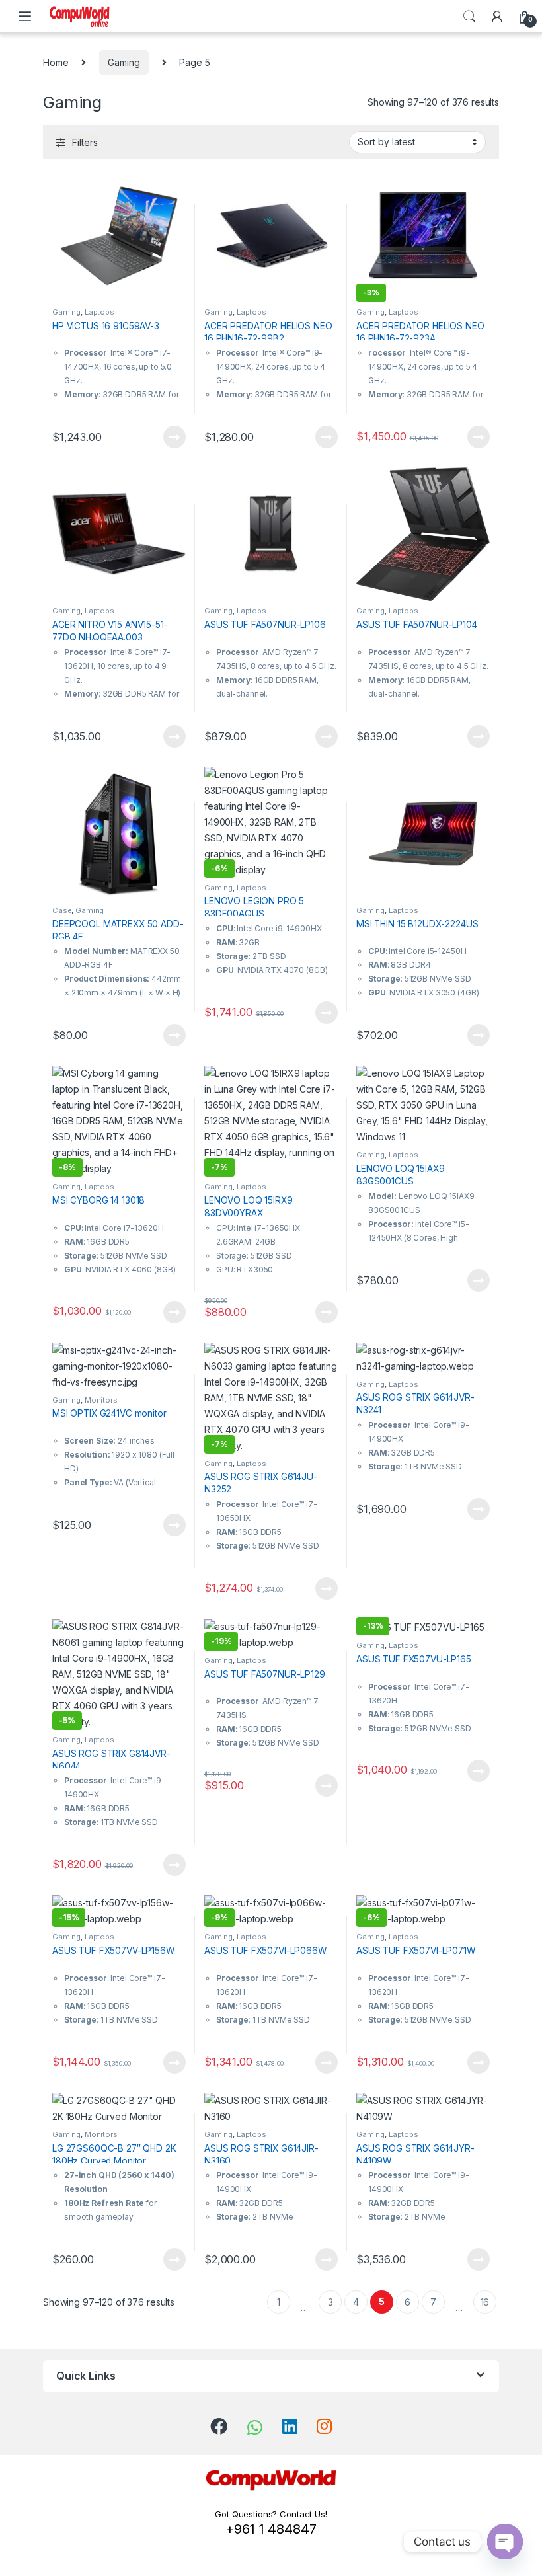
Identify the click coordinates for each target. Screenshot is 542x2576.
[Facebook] (219, 2426)
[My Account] (497, 17)
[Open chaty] (505, 2542)
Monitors (101, 1400)
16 (485, 2302)
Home (56, 62)
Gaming (124, 62)
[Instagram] (324, 2426)
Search (469, 17)
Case (62, 910)
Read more (174, 437)
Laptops (99, 312)
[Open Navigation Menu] (25, 16)
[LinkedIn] (290, 2426)
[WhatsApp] (255, 2427)
